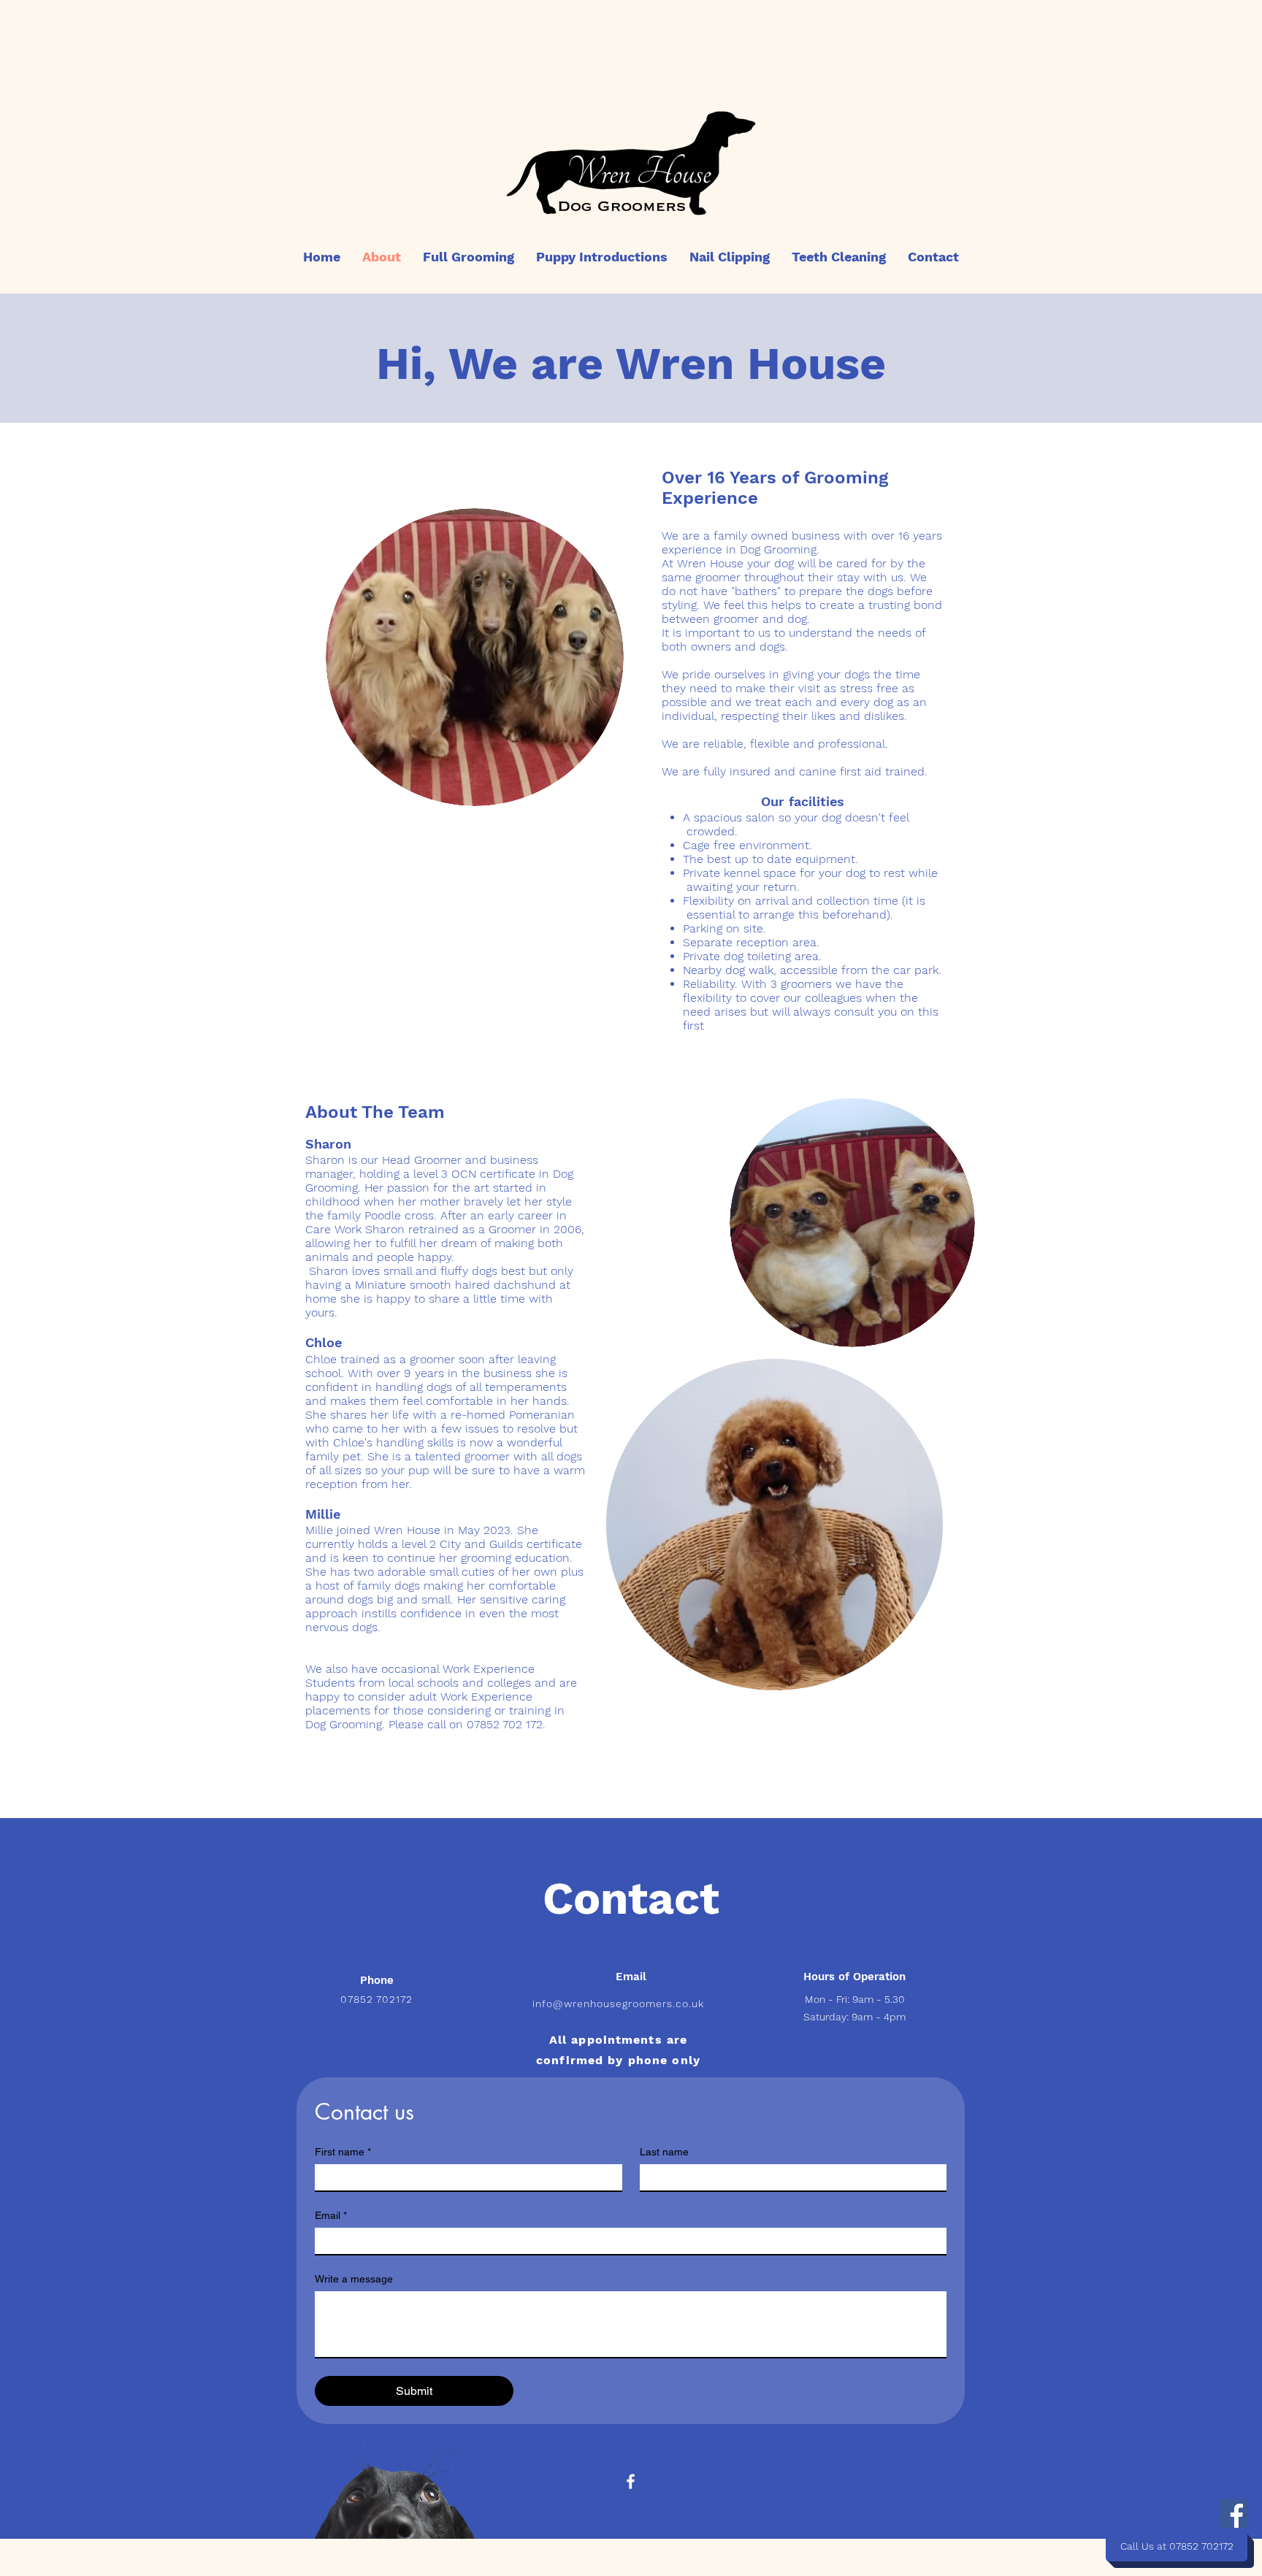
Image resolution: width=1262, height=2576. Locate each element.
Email (331, 2215)
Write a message (354, 2279)
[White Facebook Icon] (631, 2481)
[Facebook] (1233, 2514)
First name (343, 2152)
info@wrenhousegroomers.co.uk (618, 2004)
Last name (664, 2152)
